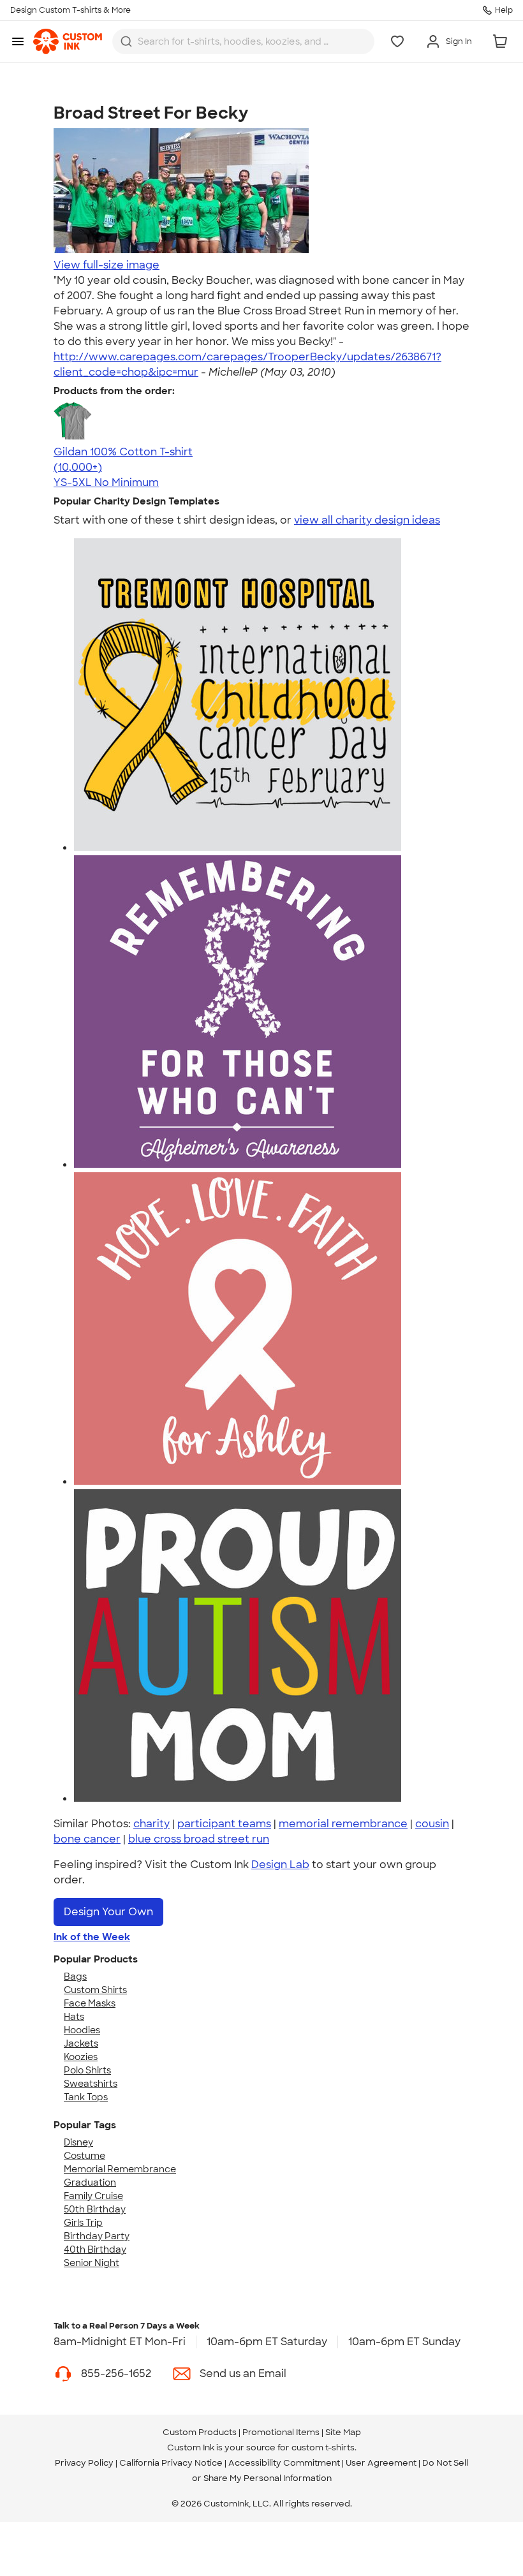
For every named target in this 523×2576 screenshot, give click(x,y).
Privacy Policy (84, 2463)
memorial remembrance (343, 1824)
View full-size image (107, 265)
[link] (68, 41)
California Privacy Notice (171, 2463)
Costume (85, 2156)
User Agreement (381, 2463)
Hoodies (82, 2030)
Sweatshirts (91, 2084)
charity (151, 1824)
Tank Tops (86, 2097)
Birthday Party (97, 2236)
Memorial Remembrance (120, 2169)
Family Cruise (93, 2196)
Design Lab (280, 1865)
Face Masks (90, 2003)
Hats (74, 2017)
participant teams (224, 1824)
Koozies (81, 2057)
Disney (78, 2142)
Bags (75, 1976)
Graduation (90, 2182)
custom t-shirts (323, 2447)
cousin (432, 1824)
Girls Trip (83, 2223)
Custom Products (200, 2432)
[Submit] (126, 41)
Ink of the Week (92, 1937)
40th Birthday (95, 2249)
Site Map (343, 2432)
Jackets (81, 2043)
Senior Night (92, 2263)
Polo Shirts (87, 2070)
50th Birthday (95, 2209)
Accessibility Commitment (284, 2463)
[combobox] (243, 41)
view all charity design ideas (367, 520)
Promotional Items (281, 2432)
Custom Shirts (95, 1990)
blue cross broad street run (199, 1839)
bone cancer (87, 1839)
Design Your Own (108, 1912)
